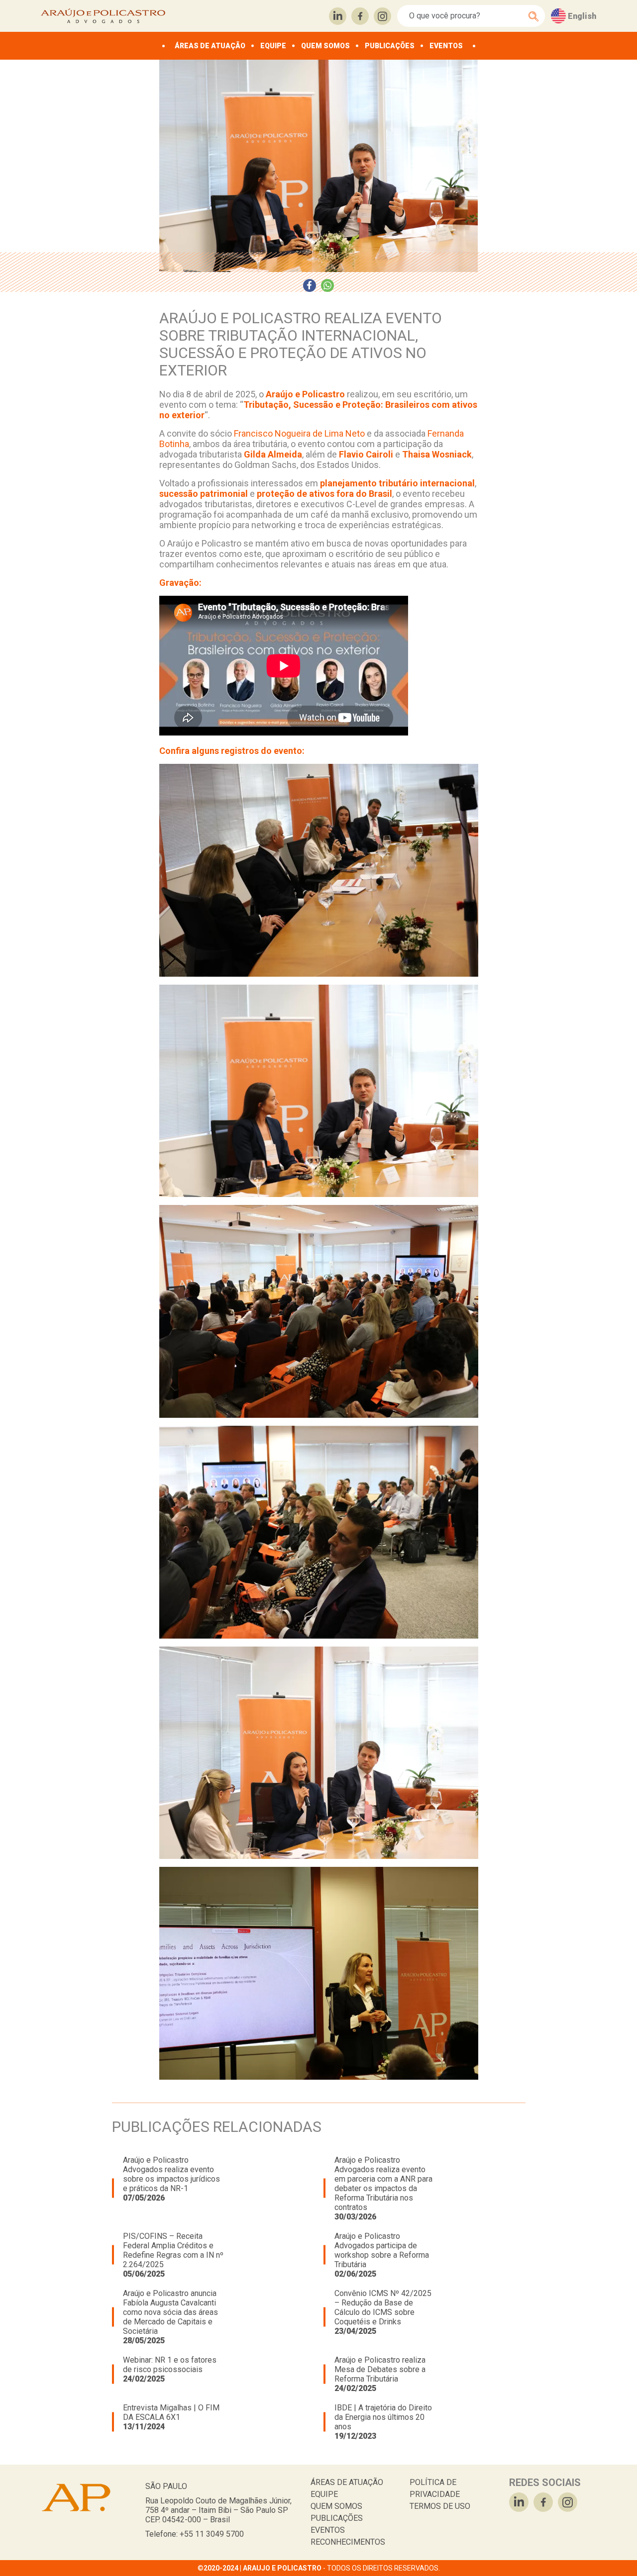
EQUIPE (273, 46)
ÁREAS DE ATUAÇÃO (210, 46)
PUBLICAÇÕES (390, 46)
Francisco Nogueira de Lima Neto (298, 433)
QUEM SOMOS (325, 46)
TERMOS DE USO (440, 2506)
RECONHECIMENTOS (348, 2542)
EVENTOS (446, 46)
